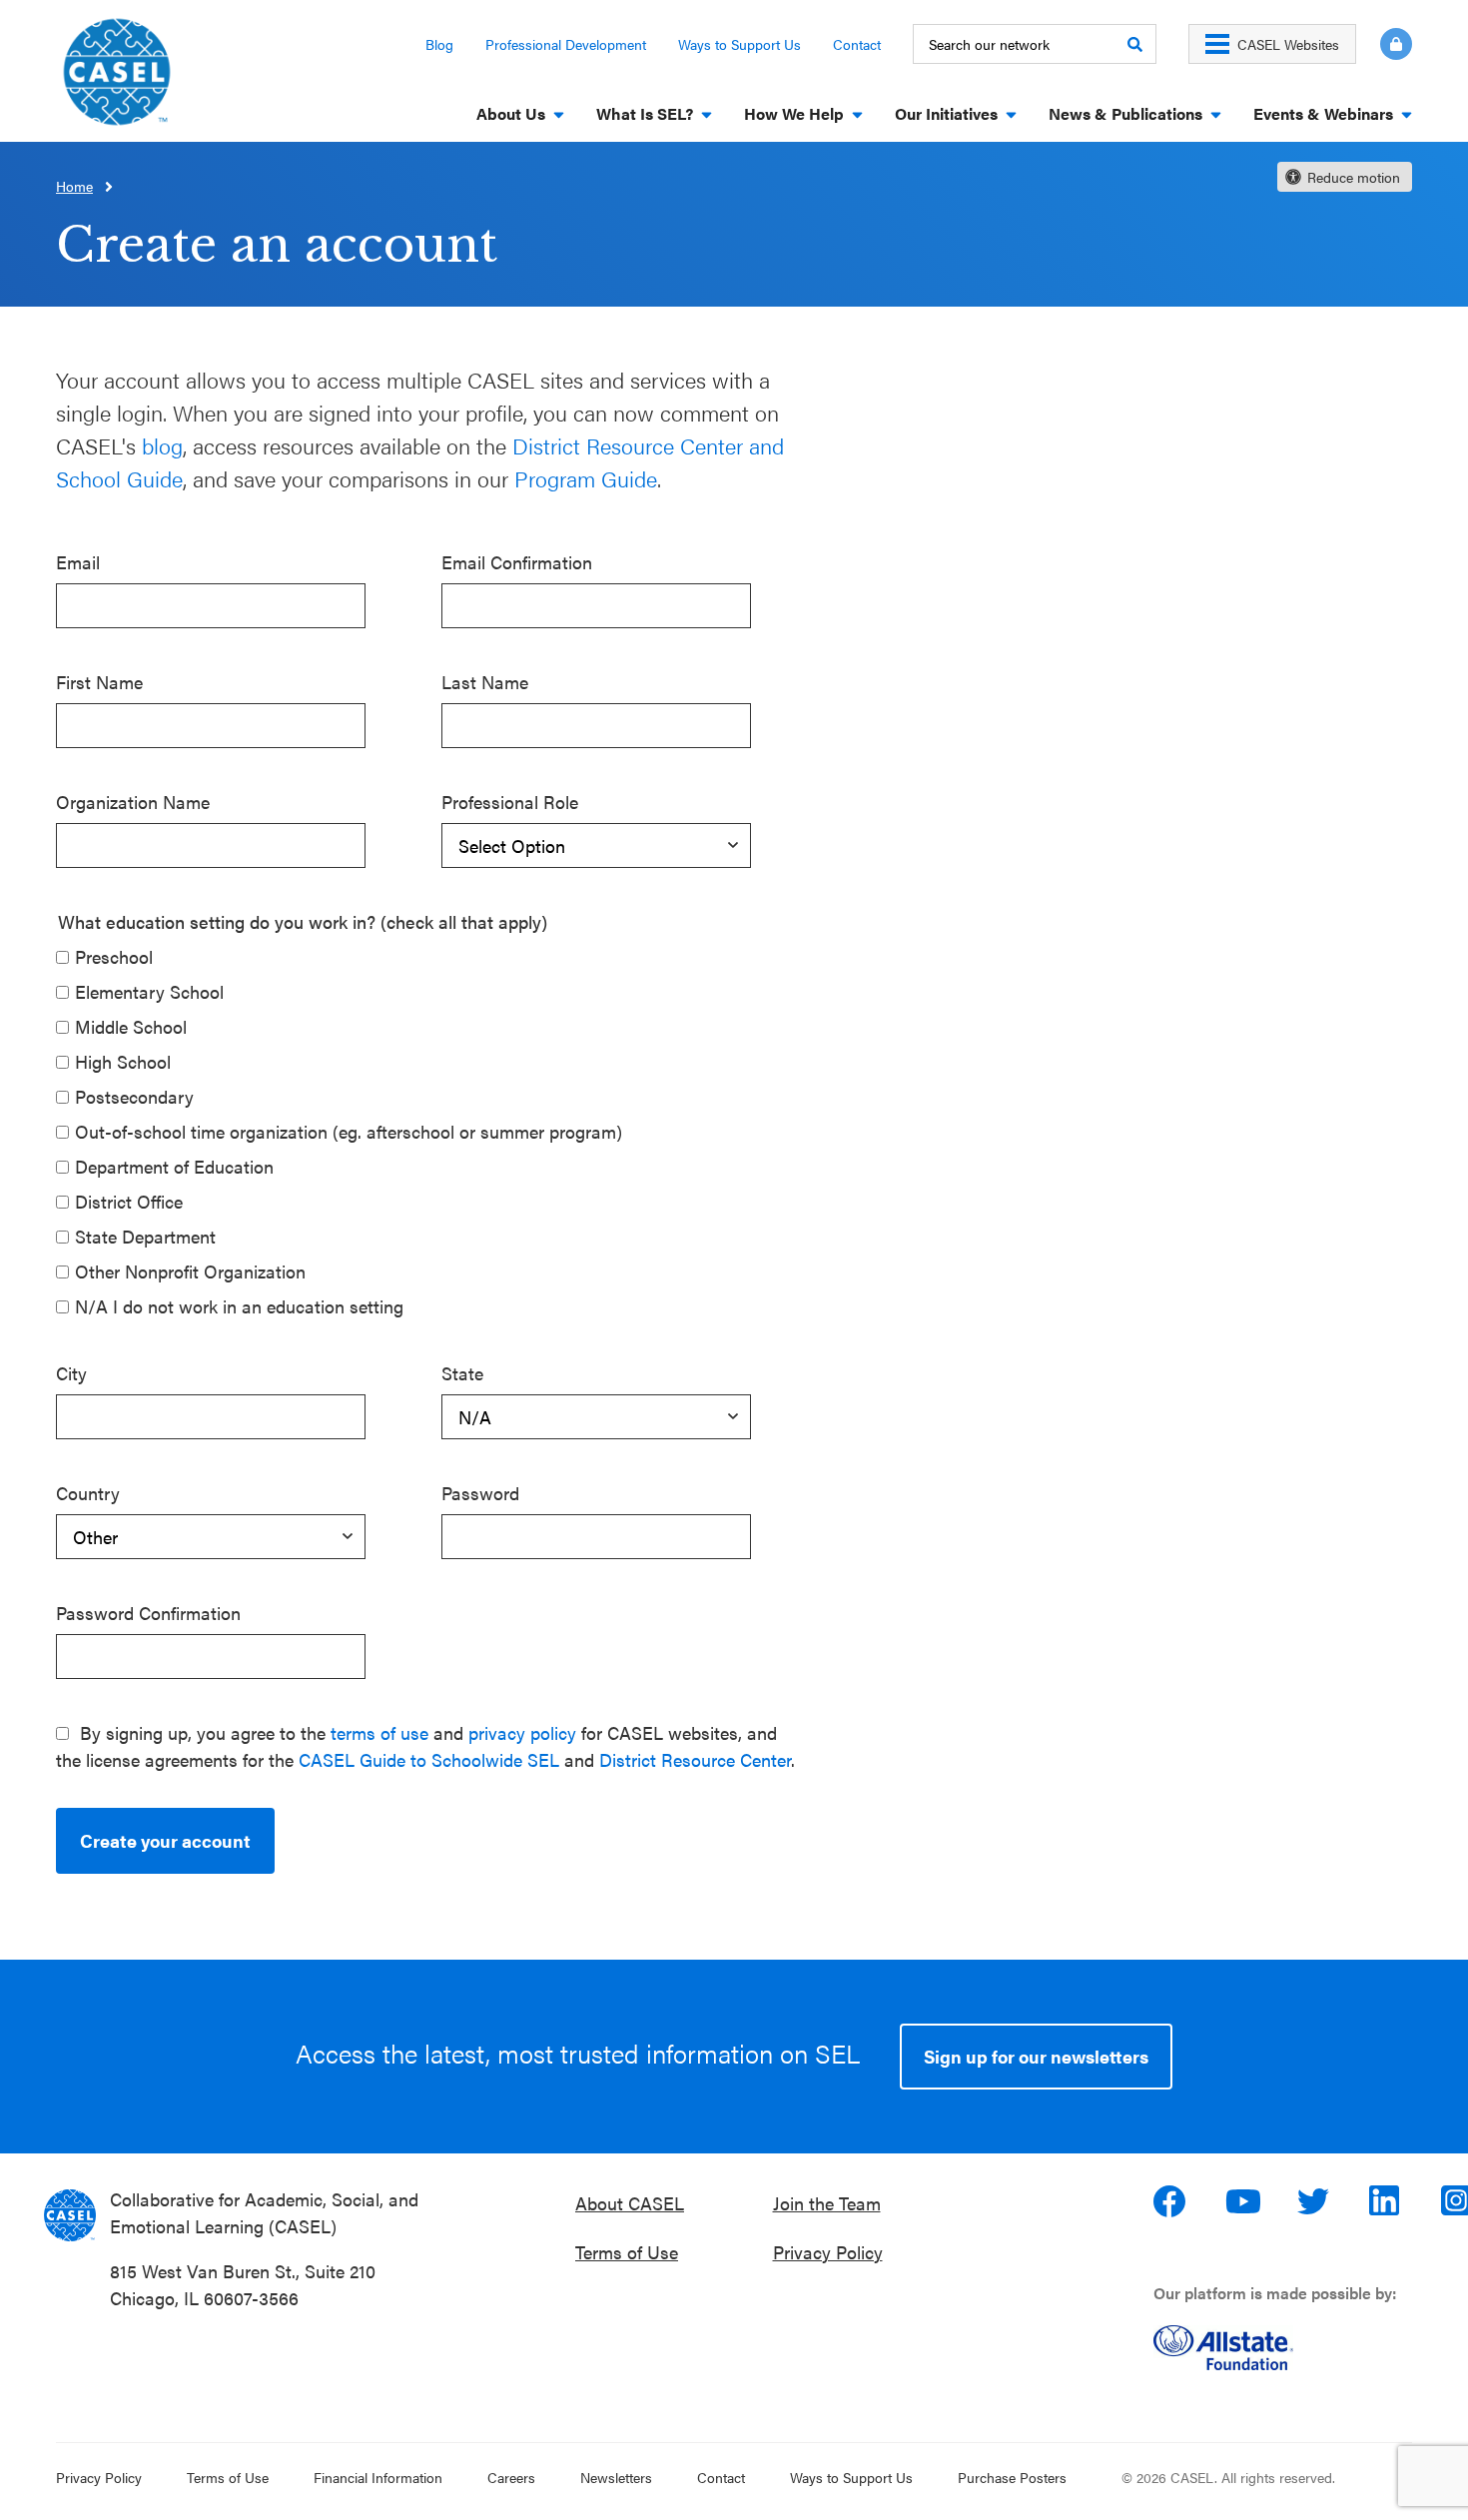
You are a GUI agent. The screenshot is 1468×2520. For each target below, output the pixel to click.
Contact (857, 44)
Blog (439, 44)
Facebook (1171, 2201)
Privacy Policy (828, 2252)
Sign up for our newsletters (1036, 2056)
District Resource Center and (648, 445)
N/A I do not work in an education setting (239, 1306)
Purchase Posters (1012, 2477)
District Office (129, 1201)
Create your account (165, 1840)
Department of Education (174, 1166)
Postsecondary (134, 1096)
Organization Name (133, 802)
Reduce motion (1354, 177)
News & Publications (1125, 113)
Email (78, 562)
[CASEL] (70, 2215)
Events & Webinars (1323, 113)
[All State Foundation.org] (1291, 2348)
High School (123, 1061)
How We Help (794, 113)
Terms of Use (627, 2252)
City (71, 1373)
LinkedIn (1387, 2201)
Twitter (1315, 2201)
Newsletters (616, 2477)
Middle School (131, 1026)
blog (162, 445)
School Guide (119, 478)
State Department (145, 1236)
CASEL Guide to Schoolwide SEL (429, 1759)
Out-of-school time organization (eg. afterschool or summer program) (349, 1131)
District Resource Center (695, 1759)
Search (1134, 44)
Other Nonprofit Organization (190, 1271)
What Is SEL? (645, 113)
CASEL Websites (1288, 44)
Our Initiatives (946, 113)
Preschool (114, 956)
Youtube (1243, 2201)
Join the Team (827, 2203)
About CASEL (630, 2203)
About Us (511, 113)
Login (1396, 44)
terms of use (379, 1732)
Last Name (485, 682)
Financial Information (378, 2477)
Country (88, 1493)
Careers (511, 2477)
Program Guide (586, 478)
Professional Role (510, 802)
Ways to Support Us (739, 44)
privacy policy (522, 1732)
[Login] (1384, 44)
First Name (99, 682)
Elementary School (149, 991)
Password (480, 1493)
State (462, 1373)
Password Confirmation (148, 1613)
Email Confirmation (517, 562)
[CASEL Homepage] (117, 78)
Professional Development (566, 44)
